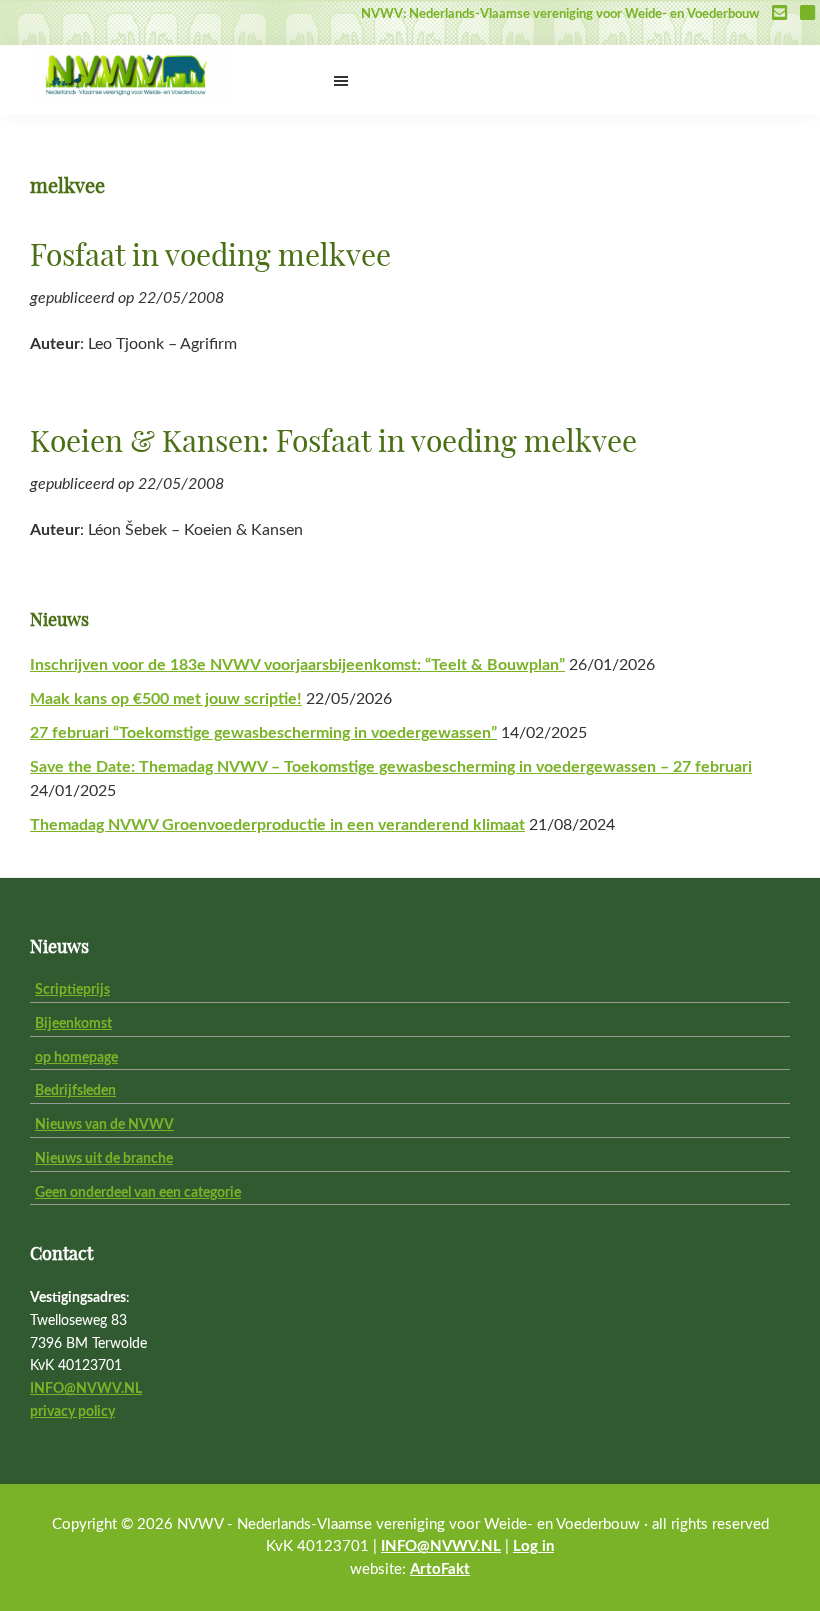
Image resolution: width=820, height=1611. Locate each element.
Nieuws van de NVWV (104, 1125)
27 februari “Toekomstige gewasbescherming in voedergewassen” (263, 733)
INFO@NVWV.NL (86, 1389)
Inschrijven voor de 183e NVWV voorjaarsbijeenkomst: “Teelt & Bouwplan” (297, 665)
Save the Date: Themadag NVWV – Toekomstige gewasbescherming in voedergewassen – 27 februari (391, 767)
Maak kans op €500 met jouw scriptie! (166, 699)
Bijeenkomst (73, 1024)
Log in (533, 1546)
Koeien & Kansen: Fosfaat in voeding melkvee (333, 443)
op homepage (76, 1058)
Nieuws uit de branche (104, 1159)
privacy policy (72, 1412)
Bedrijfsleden (75, 1091)
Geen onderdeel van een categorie (138, 1193)
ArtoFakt (440, 1569)
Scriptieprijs (72, 990)
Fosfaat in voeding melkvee (210, 257)
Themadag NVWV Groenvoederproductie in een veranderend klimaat (277, 825)
